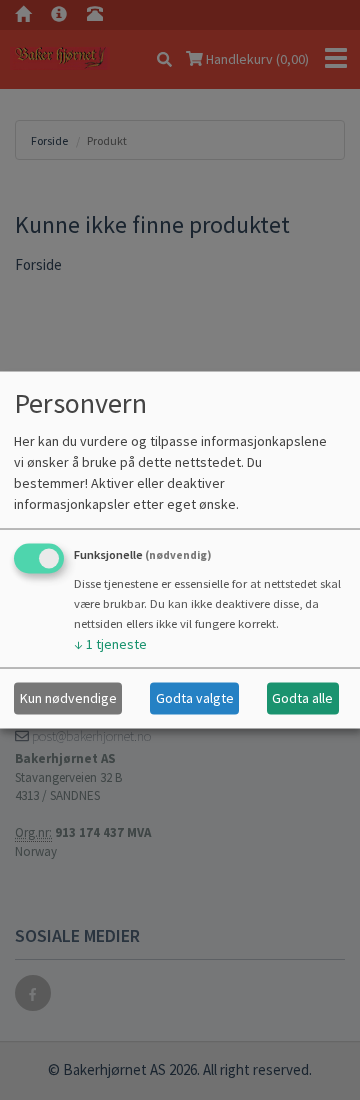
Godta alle (302, 698)
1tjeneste (110, 643)
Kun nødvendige (68, 698)
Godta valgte (195, 698)
